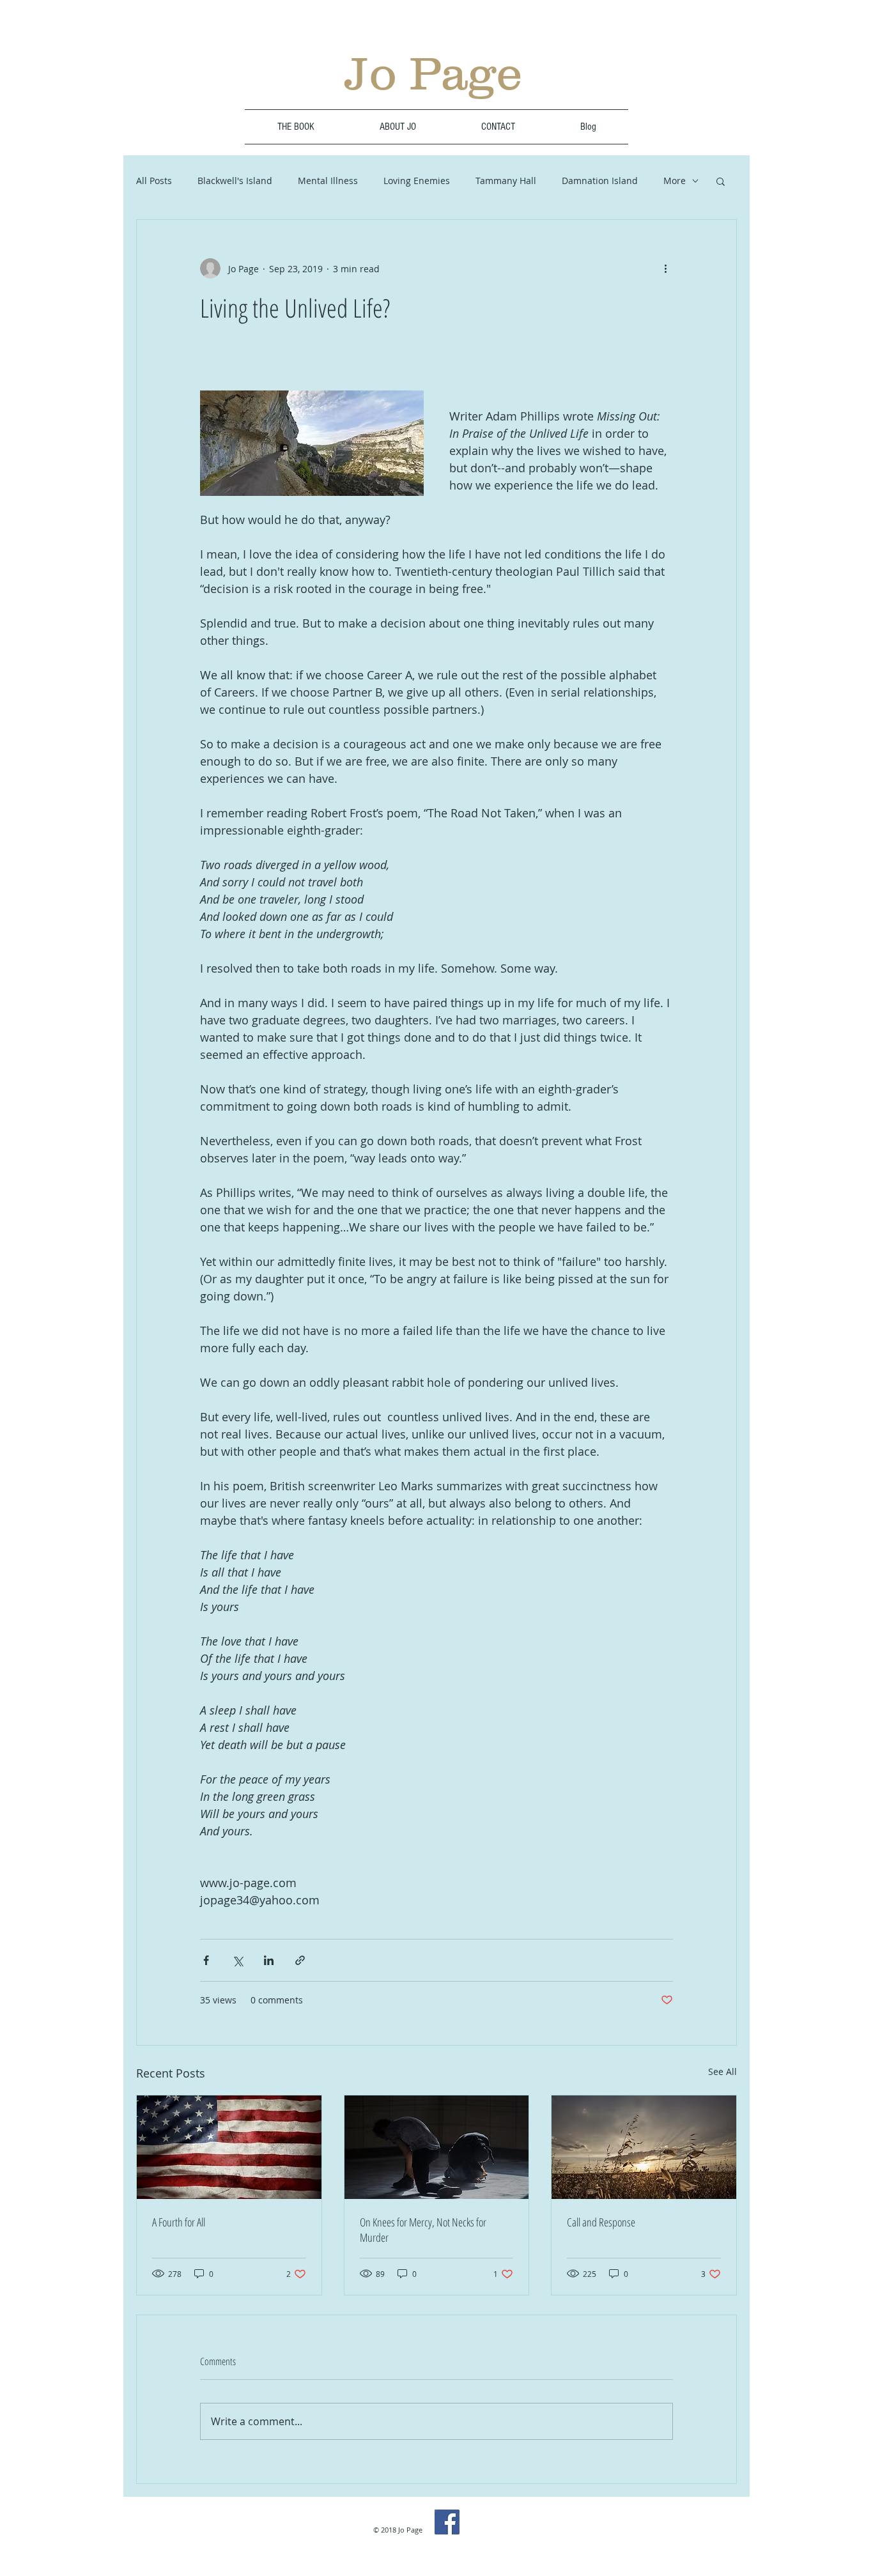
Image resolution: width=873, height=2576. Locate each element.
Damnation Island (600, 181)
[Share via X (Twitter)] (237, 1960)
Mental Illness (328, 181)
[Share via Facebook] (206, 1960)
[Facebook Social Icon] (447, 2522)
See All (722, 2071)
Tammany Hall (506, 181)
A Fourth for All (179, 2222)
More (675, 181)
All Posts (154, 181)
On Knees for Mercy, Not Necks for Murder (423, 2230)
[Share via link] (300, 1960)
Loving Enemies (417, 181)
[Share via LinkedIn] (269, 1960)
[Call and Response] (644, 2147)
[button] (721, 181)
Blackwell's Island (235, 181)
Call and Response (601, 2222)
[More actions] (665, 268)
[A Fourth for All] (229, 2147)
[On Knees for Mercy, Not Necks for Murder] (437, 2147)
